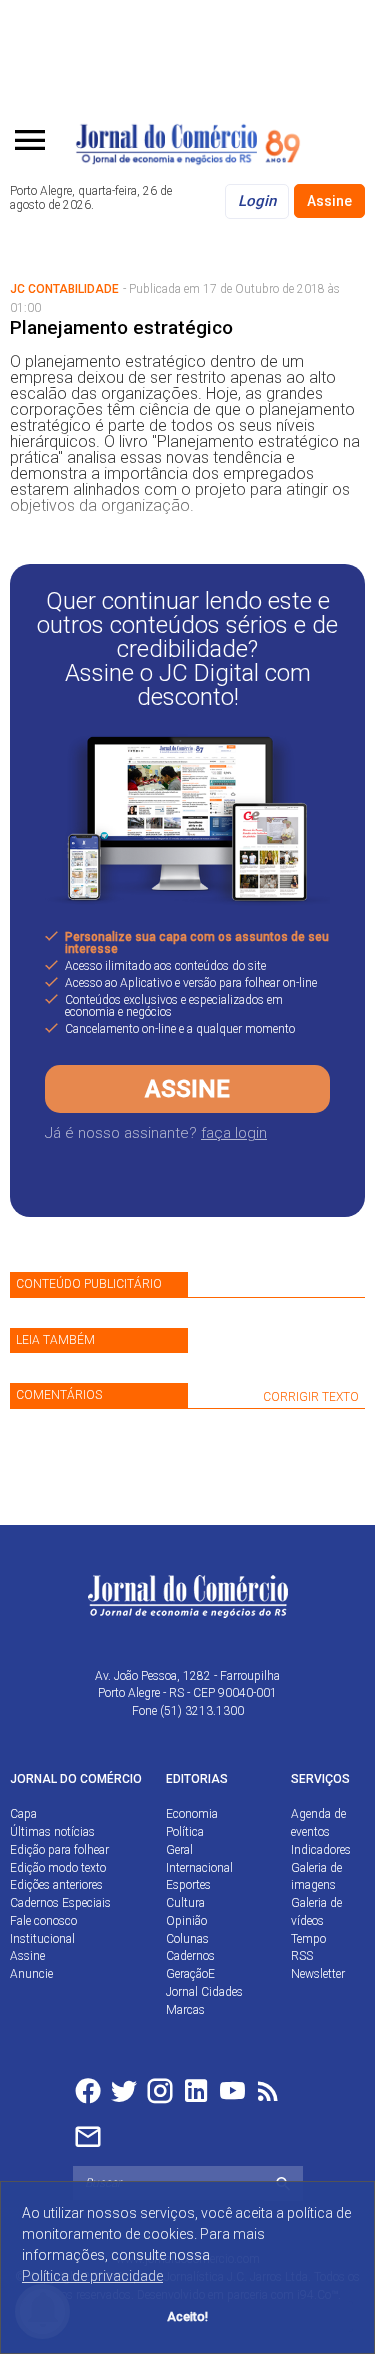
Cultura (185, 1903)
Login (257, 201)
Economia (192, 1814)
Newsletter (318, 1974)
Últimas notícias (52, 1832)
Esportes (188, 1885)
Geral (179, 1850)
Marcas (185, 2010)
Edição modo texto (58, 1868)
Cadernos (190, 1956)
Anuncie (31, 1974)
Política (185, 1832)
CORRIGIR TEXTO (311, 1397)
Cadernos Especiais (60, 1903)
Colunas (187, 1939)
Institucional (42, 1939)
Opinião (186, 1921)
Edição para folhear (59, 1850)
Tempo (308, 1939)
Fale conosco (43, 1921)
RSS (302, 1956)
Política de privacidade (92, 2276)
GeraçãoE (190, 1974)
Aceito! (187, 2316)
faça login (234, 1133)
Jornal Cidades (204, 1992)
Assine (329, 201)
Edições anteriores (56, 1885)
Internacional (199, 1868)
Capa (23, 1814)
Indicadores (321, 1850)
